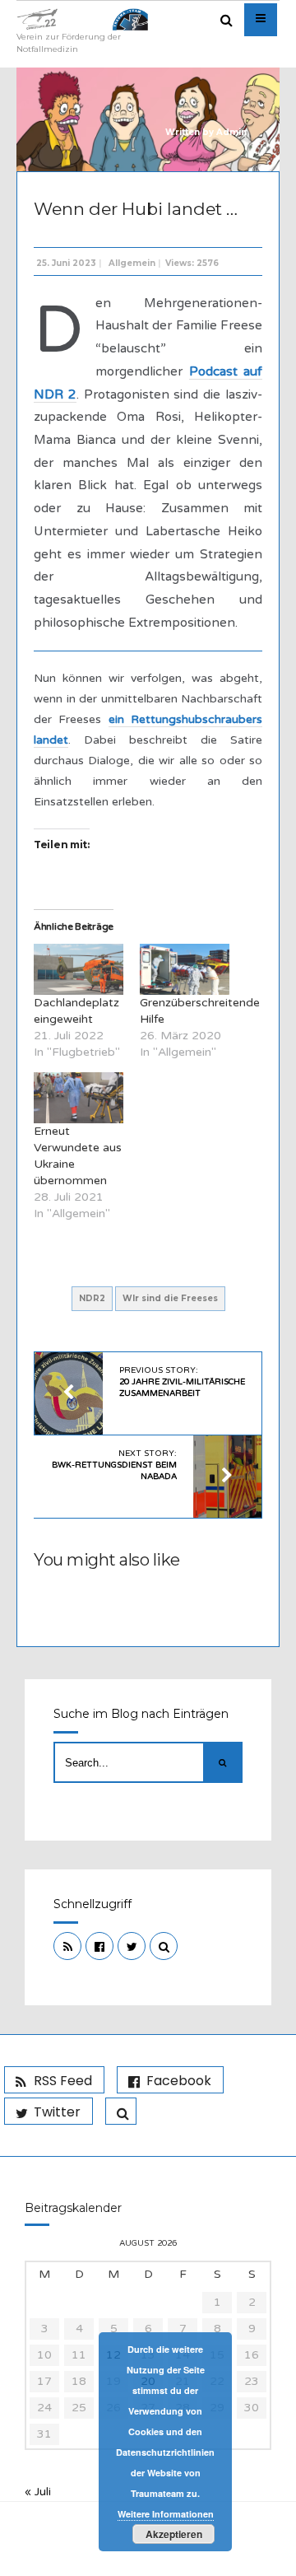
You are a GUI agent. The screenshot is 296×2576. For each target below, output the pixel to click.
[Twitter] (132, 1946)
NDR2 (92, 1298)
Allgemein (132, 263)
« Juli (38, 2492)
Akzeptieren (174, 2534)
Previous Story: (182, 1382)
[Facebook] (99, 1946)
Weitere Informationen (166, 2514)
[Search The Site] (164, 1946)
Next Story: (114, 1465)
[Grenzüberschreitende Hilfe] (185, 969)
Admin (231, 132)
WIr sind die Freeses (170, 1298)
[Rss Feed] (67, 1946)
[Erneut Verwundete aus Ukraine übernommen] (79, 1098)
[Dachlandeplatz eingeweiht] (79, 969)
